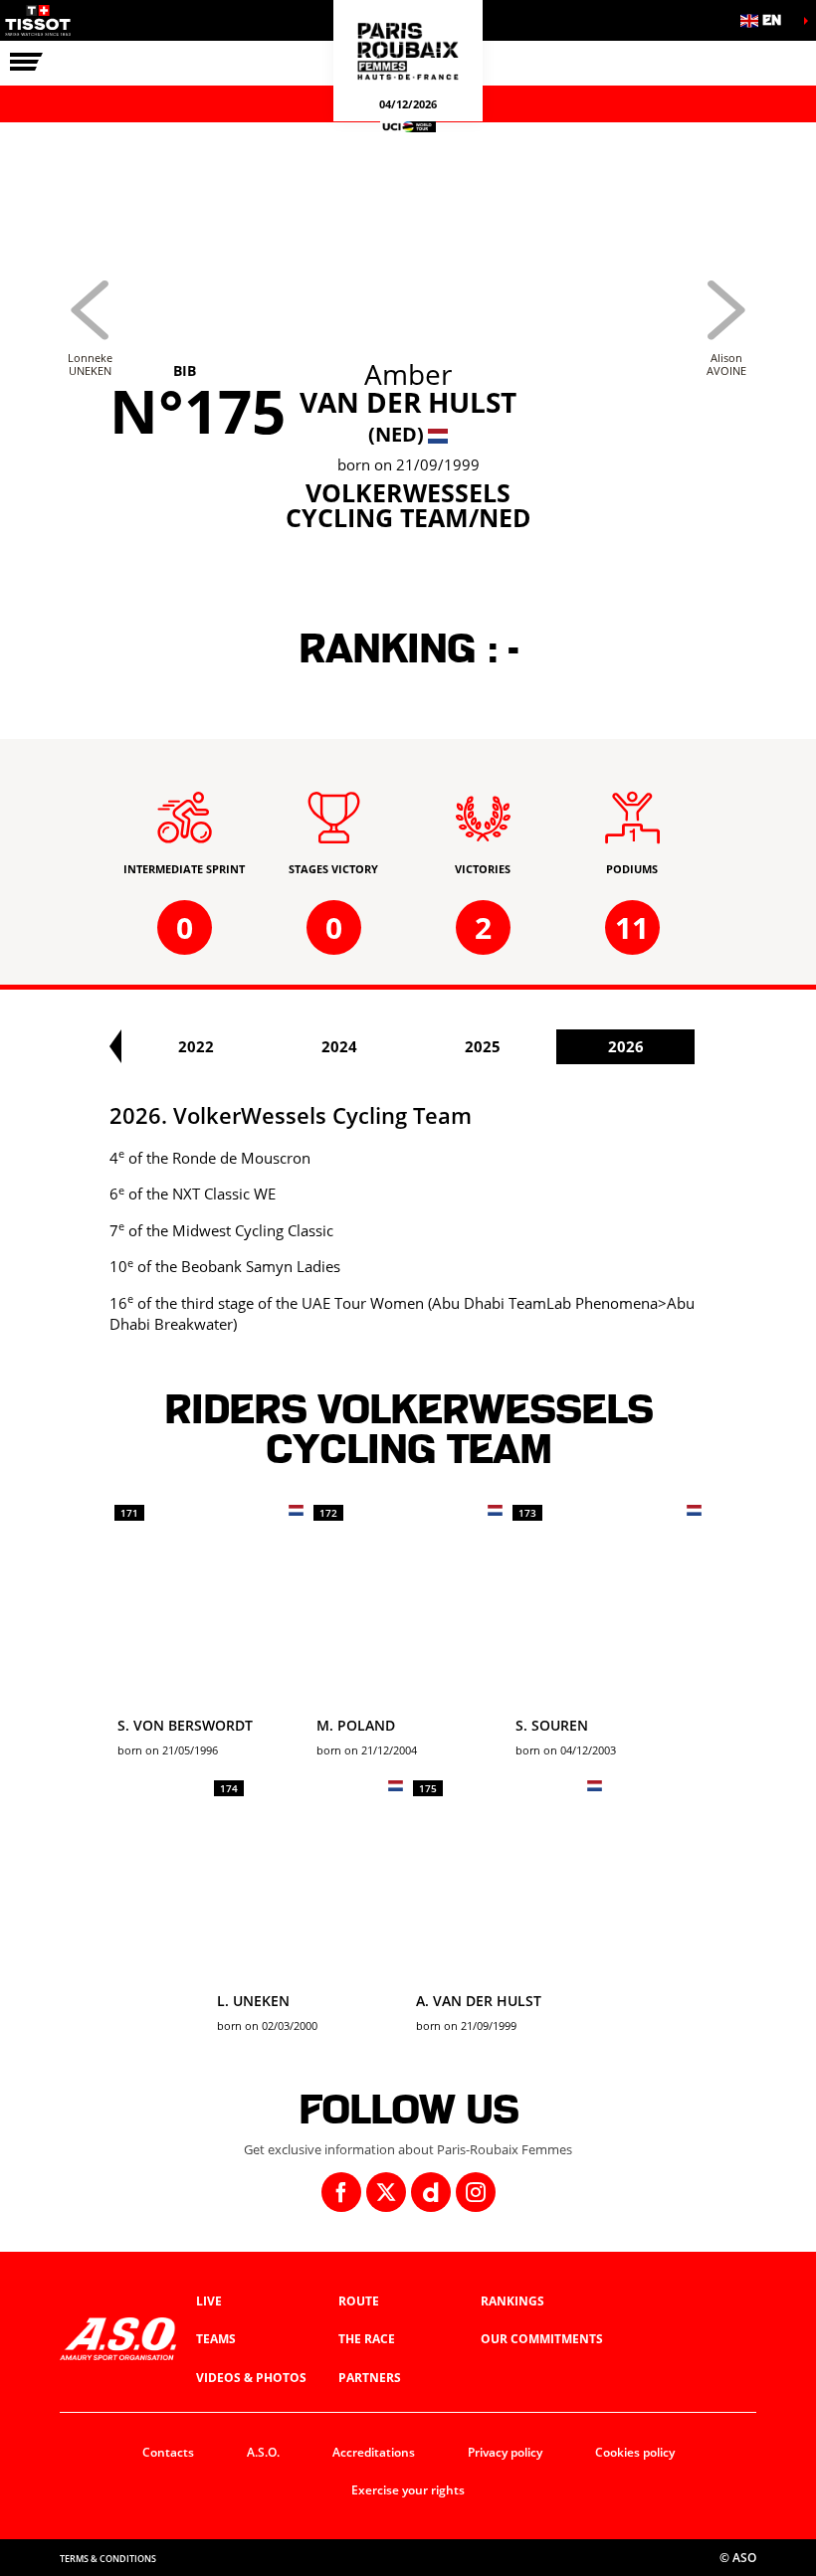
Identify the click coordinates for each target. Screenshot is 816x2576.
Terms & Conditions (108, 2559)
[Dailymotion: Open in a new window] (431, 2192)
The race (367, 2339)
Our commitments (542, 2339)
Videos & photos (251, 2378)
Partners (370, 2378)
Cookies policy (635, 2452)
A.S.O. (263, 2452)
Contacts (168, 2452)
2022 (196, 1046)
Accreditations (374, 2452)
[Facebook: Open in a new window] (341, 2192)
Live (209, 2301)
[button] (766, 20)
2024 (339, 1046)
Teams (216, 2339)
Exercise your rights (408, 2490)
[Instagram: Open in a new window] (476, 2192)
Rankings (512, 2301)
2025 (483, 1046)
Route (359, 2301)
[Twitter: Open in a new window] (386, 2192)
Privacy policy (505, 2452)
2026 (626, 1046)
